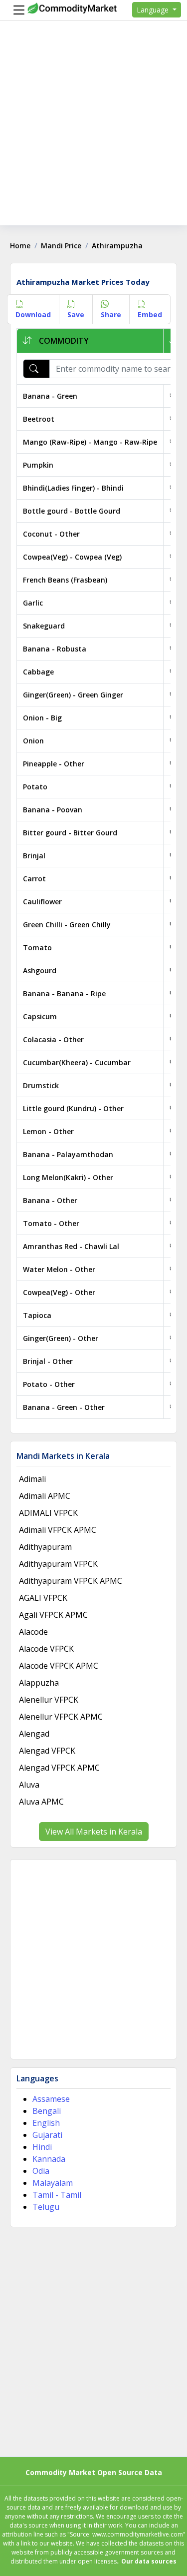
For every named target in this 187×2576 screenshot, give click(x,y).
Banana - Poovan (53, 810)
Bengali (47, 2111)
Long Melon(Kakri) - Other (68, 1177)
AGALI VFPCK (43, 1598)
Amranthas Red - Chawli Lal (71, 1246)
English (46, 2123)
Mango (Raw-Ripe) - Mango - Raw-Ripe (90, 442)
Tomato (37, 948)
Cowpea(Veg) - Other (59, 1292)
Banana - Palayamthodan (68, 1154)
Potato (35, 787)
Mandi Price (61, 246)
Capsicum (40, 1016)
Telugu (46, 2207)
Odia (41, 2171)
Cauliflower (42, 902)
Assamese (51, 2099)
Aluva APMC (41, 1802)
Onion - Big (42, 718)
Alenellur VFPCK (49, 1700)
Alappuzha (39, 1683)
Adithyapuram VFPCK (58, 1564)
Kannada (49, 2159)
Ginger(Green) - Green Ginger (73, 695)
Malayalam (53, 2183)
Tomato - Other (51, 1223)
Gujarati (47, 2135)
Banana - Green (50, 396)
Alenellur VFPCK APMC (61, 1717)
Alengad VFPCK (47, 1751)
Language (154, 10)
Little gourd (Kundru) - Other (73, 1108)
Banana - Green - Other (64, 1407)
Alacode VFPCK (46, 1649)
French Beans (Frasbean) (65, 580)
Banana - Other (50, 1200)
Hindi (42, 2147)
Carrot (34, 879)
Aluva (29, 1785)
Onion (33, 741)
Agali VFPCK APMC (53, 1615)
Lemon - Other (48, 1131)
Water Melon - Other (59, 1269)
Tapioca (37, 1315)
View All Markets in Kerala (94, 1832)
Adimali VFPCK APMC (58, 1530)
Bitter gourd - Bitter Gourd (70, 833)
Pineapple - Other (54, 764)
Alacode (33, 1632)
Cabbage (38, 672)
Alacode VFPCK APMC (59, 1666)
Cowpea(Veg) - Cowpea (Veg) (72, 557)
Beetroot (39, 419)
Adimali (32, 1479)
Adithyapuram (45, 1547)
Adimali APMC (45, 1496)
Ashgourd (40, 970)
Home (20, 246)
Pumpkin (38, 465)
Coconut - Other (51, 534)
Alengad (34, 1734)
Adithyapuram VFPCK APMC (71, 1581)
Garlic (33, 603)
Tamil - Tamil (57, 2195)
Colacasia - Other (53, 1039)
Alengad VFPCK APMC (59, 1768)
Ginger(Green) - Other (61, 1338)
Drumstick (41, 1085)
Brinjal (34, 856)
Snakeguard (44, 626)
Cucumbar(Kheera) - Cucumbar (77, 1062)
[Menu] (16, 10)
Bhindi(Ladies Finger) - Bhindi (73, 488)
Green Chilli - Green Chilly (67, 925)
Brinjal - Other (48, 1361)
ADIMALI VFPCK (48, 1513)
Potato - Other (49, 1384)
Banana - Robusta (55, 649)
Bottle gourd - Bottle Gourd (72, 511)
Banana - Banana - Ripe (64, 993)
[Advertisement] (93, 132)
